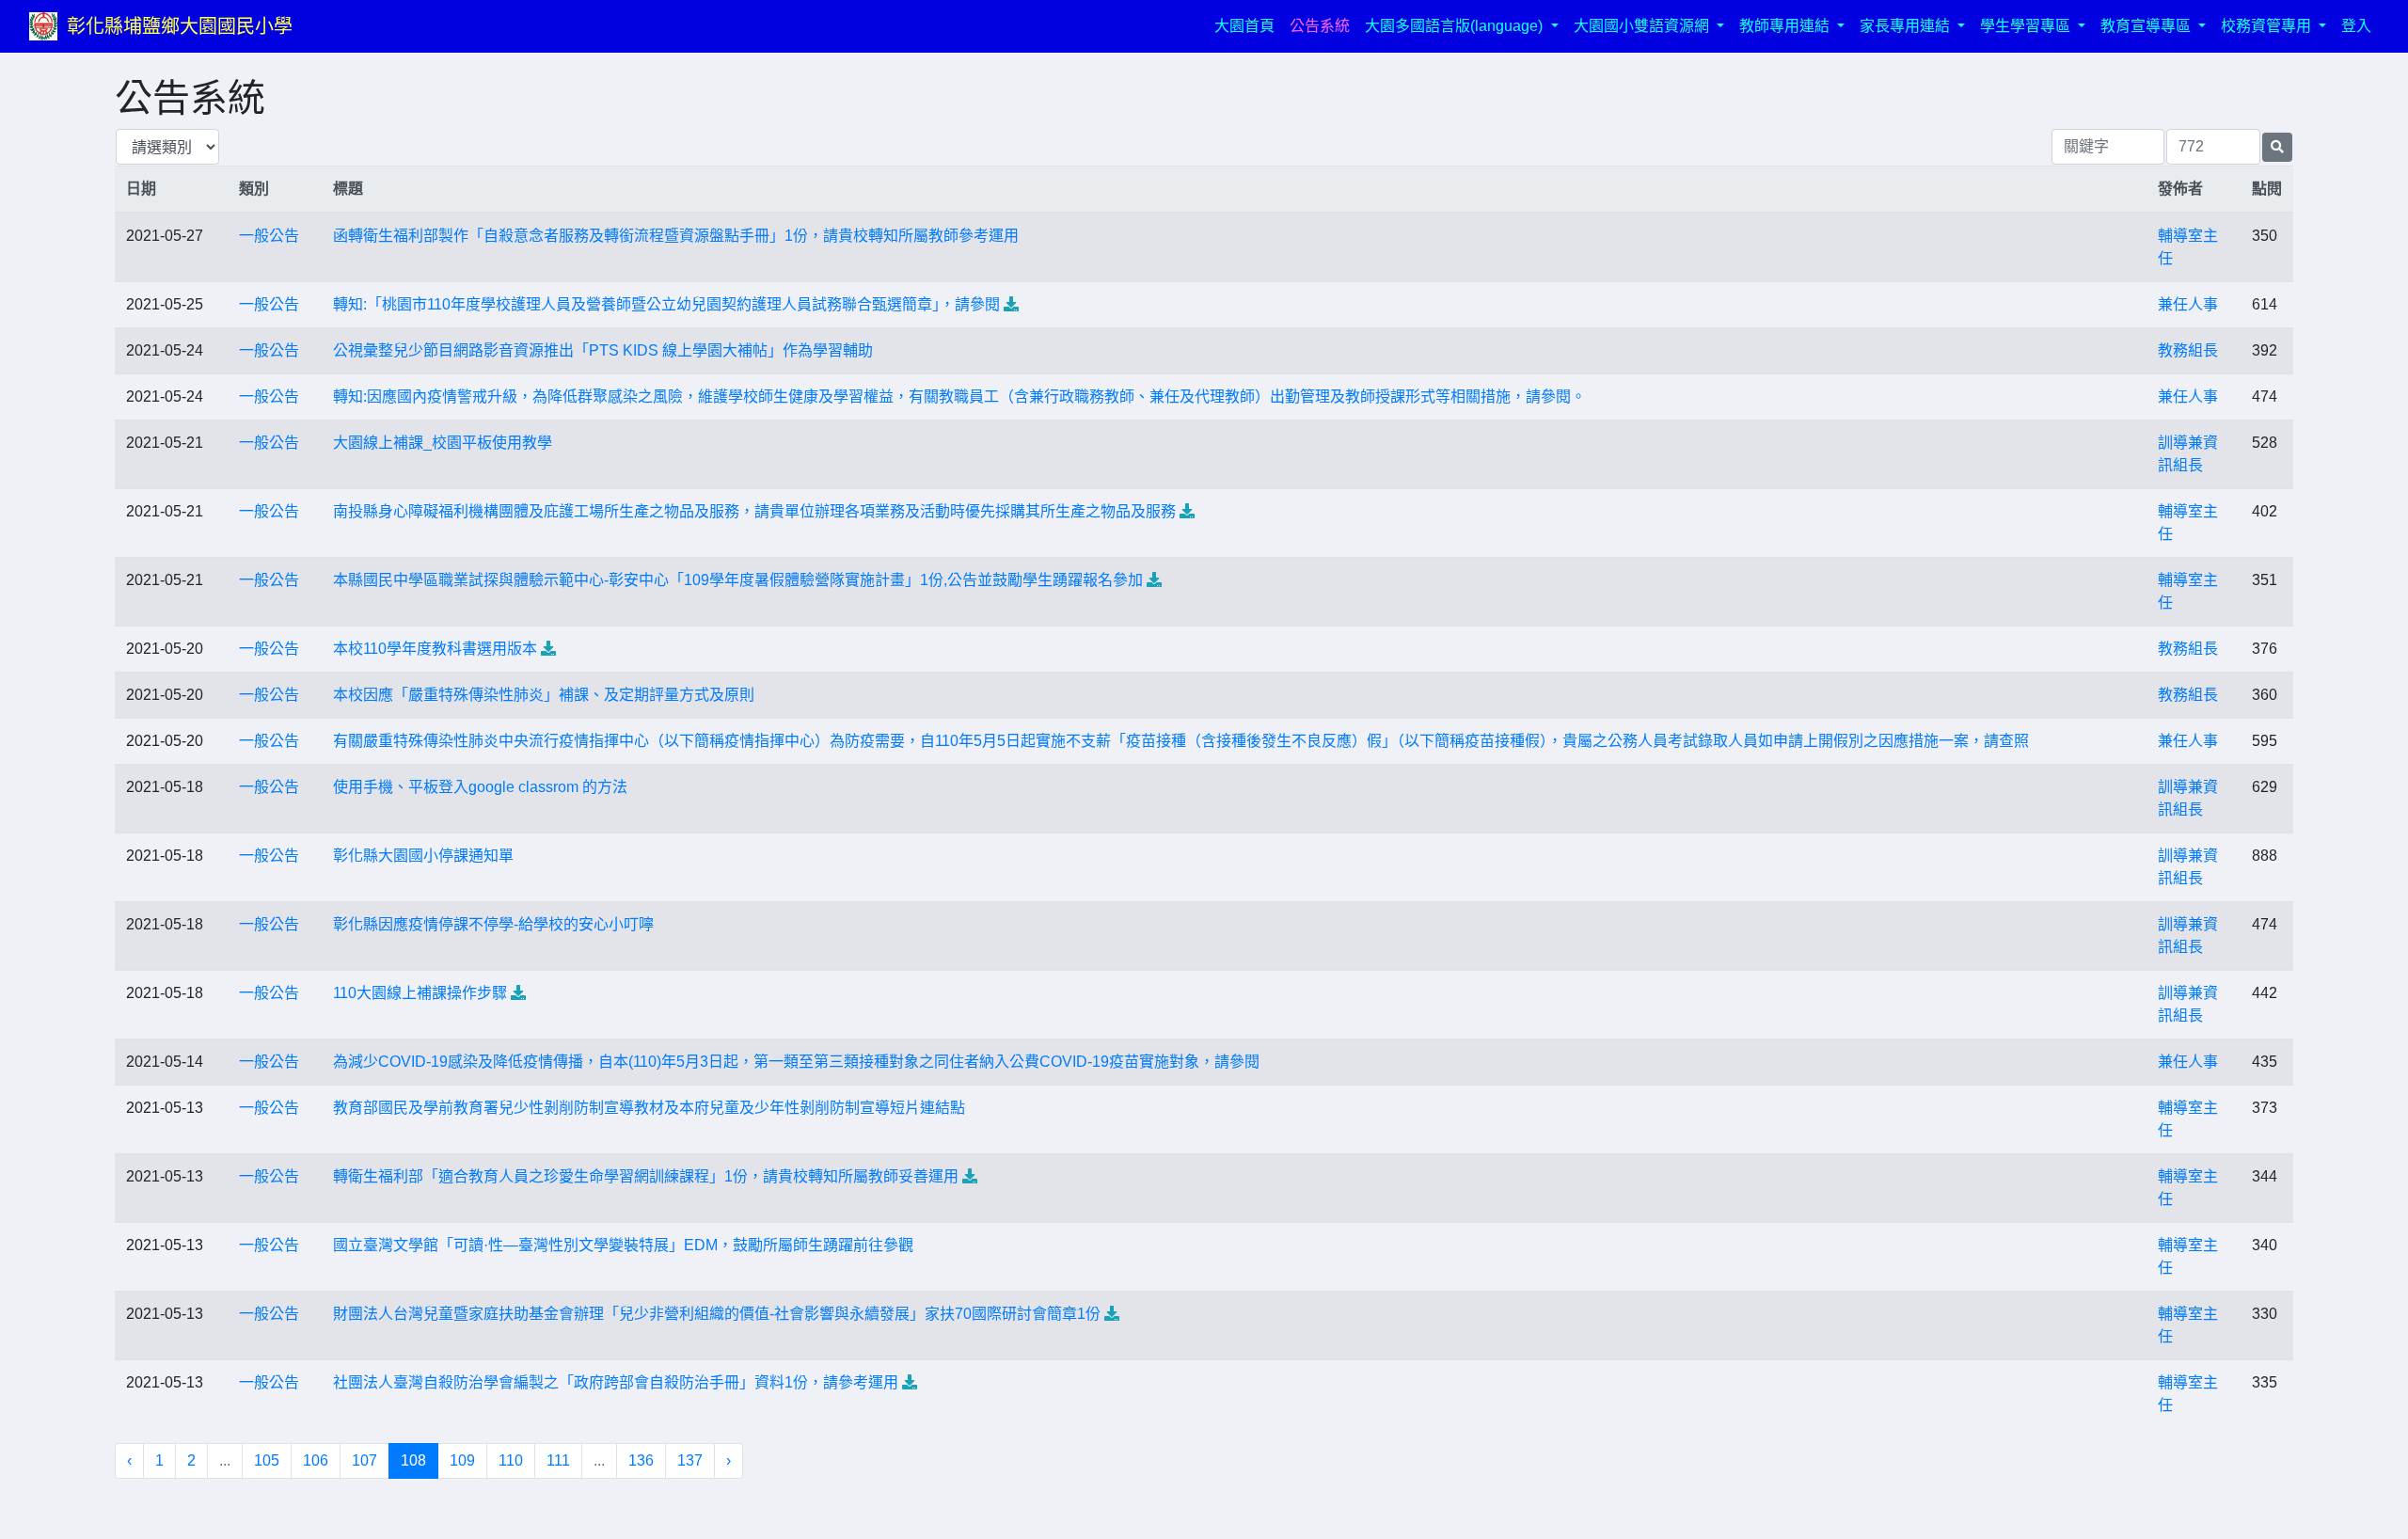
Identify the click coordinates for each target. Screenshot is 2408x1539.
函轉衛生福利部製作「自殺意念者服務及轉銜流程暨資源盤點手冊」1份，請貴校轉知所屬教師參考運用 (676, 236)
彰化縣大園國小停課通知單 (423, 856)
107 (364, 1460)
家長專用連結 (1907, 26)
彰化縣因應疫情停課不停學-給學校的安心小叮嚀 (493, 924)
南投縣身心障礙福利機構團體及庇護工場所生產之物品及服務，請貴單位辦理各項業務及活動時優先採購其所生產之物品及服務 (754, 511)
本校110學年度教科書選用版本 (435, 649)
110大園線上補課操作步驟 (420, 993)
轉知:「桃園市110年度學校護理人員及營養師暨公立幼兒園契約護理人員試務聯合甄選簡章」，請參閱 (666, 304)
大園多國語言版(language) (1456, 26)
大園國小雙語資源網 (1643, 26)
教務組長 (2188, 350)
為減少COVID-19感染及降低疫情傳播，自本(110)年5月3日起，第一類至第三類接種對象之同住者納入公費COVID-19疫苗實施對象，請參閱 (796, 1062)
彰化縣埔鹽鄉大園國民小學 (180, 26)
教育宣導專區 (2147, 26)
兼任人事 (2188, 304)
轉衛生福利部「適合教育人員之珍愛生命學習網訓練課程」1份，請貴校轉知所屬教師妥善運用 (646, 1176)
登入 (2356, 26)
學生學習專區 (2027, 26)
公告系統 (1320, 26)
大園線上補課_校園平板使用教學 (443, 443)
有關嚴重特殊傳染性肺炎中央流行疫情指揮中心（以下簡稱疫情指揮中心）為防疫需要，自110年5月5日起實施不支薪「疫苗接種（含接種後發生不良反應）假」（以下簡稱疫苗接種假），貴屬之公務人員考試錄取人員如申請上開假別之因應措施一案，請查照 (1181, 741)
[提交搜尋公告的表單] (2277, 147)
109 (462, 1460)
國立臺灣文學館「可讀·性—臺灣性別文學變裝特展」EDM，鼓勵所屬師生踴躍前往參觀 (623, 1245)
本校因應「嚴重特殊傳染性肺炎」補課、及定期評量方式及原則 (544, 695)
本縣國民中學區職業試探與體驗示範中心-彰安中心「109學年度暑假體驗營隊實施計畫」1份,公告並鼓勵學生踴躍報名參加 (738, 580)
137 (690, 1460)
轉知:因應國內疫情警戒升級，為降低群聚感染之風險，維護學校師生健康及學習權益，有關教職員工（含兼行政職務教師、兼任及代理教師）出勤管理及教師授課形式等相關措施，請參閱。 (959, 397)
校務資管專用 (2268, 26)
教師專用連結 (1786, 26)
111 (558, 1460)
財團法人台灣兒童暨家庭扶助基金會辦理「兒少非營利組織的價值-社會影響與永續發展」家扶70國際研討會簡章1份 (717, 1314)
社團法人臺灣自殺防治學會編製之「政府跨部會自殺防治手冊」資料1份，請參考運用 (616, 1382)
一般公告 (269, 236)
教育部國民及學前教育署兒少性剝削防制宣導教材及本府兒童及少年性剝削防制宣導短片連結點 (649, 1108)
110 (511, 1460)
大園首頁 (1248, 25)
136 (641, 1460)
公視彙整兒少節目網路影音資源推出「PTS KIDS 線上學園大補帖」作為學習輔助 (603, 350)
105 (267, 1460)
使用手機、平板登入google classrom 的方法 (480, 787)
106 (316, 1460)
